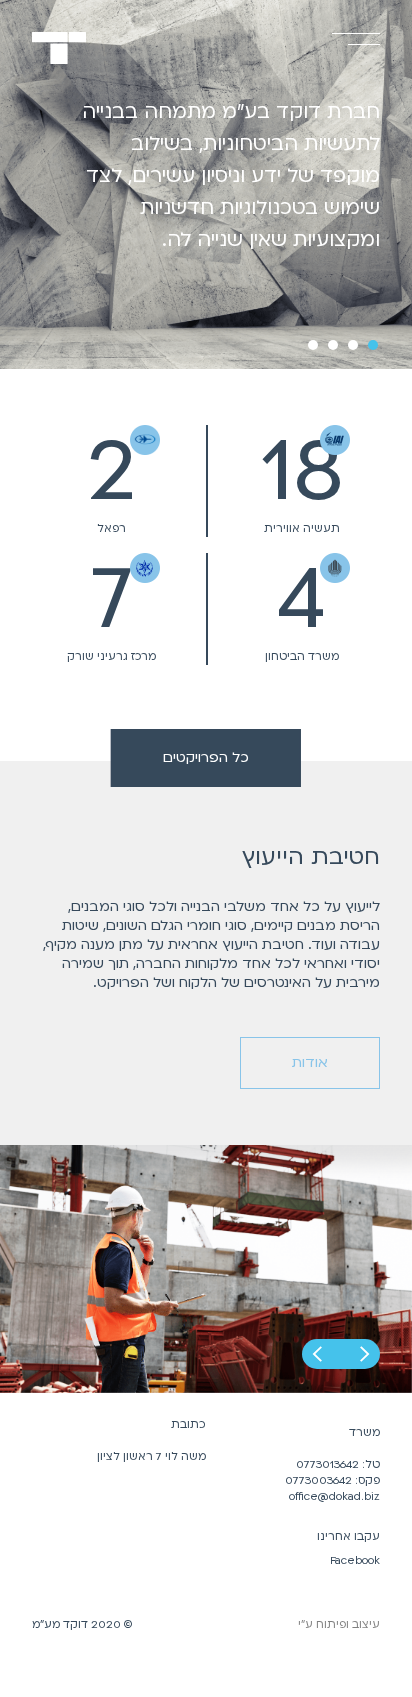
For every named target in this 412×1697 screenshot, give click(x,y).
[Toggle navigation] (348, 64)
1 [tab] (373, 345)
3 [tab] (333, 345)
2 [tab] (353, 345)
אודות (310, 1062)
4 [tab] (313, 345)
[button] (317, 1354)
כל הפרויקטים (206, 757)
